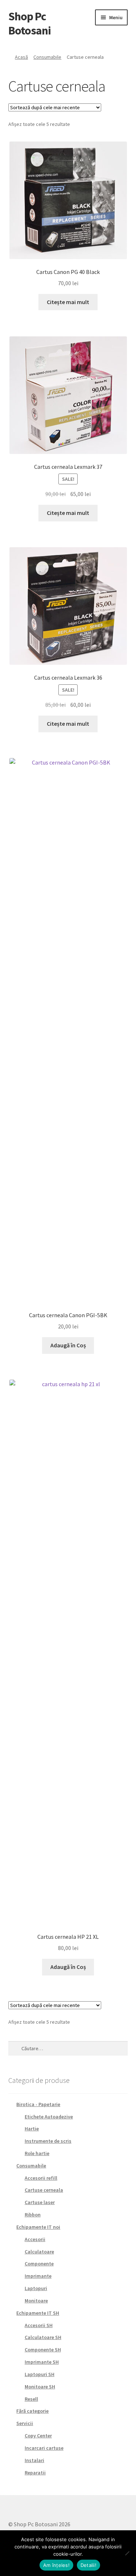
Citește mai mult (68, 302)
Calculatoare (39, 2252)
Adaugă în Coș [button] (68, 1345)
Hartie (32, 2129)
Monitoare (36, 2301)
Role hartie (37, 2153)
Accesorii (35, 2239)
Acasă (21, 57)
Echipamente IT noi (38, 2227)
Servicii (25, 2423)
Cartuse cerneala (44, 2190)
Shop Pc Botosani (30, 23)
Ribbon (33, 2215)
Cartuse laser (40, 2202)
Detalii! (88, 2565)
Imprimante (38, 2276)
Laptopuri (36, 2288)
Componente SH (43, 2350)
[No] (127, 2553)
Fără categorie (32, 2411)
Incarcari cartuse (44, 2448)
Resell (31, 2399)
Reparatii (35, 2473)
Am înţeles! (56, 2565)
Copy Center (38, 2436)
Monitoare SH (40, 2387)
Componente (39, 2264)
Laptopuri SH (40, 2374)
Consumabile (47, 57)
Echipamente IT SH (38, 2313)
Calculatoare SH (43, 2337)
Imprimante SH (42, 2362)
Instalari (34, 2460)
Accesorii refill (41, 2178)
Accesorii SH (39, 2325)
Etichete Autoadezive (49, 2117)
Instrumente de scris (48, 2141)
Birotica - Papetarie (38, 2104)
